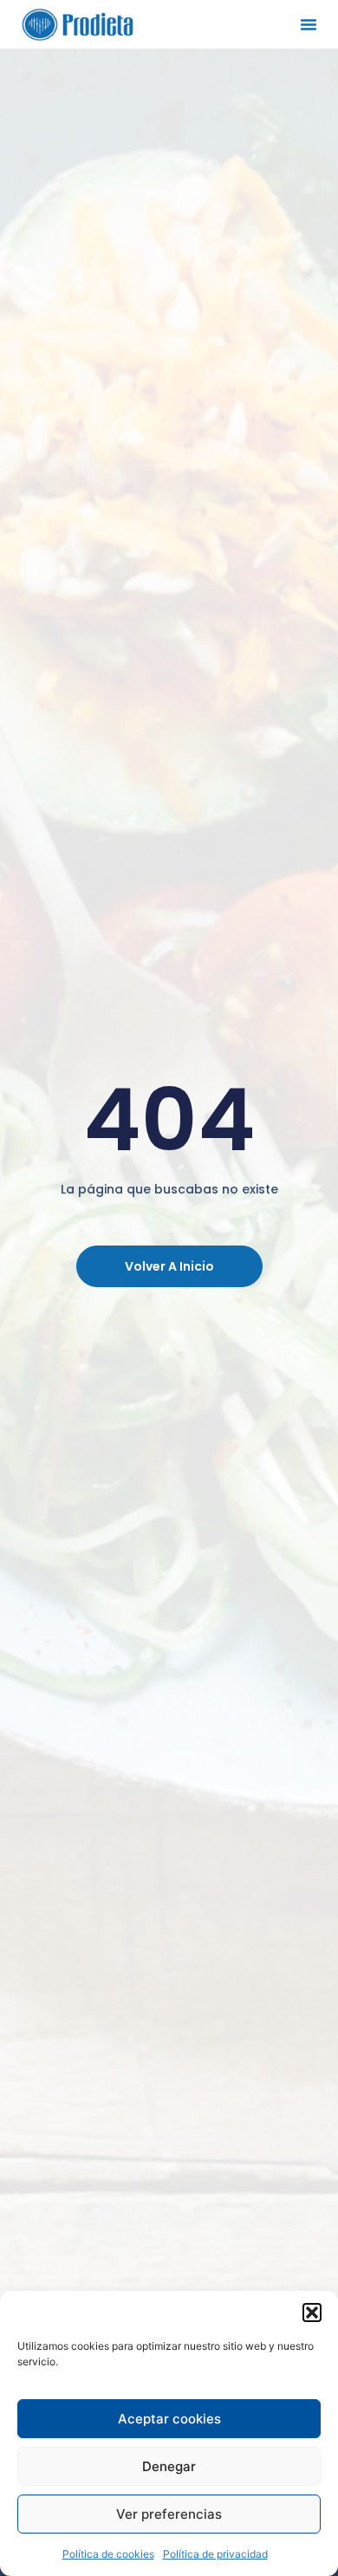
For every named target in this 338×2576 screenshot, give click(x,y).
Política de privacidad (215, 2554)
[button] (312, 2313)
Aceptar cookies (169, 2419)
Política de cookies (108, 2554)
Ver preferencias (169, 2514)
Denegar (169, 2466)
